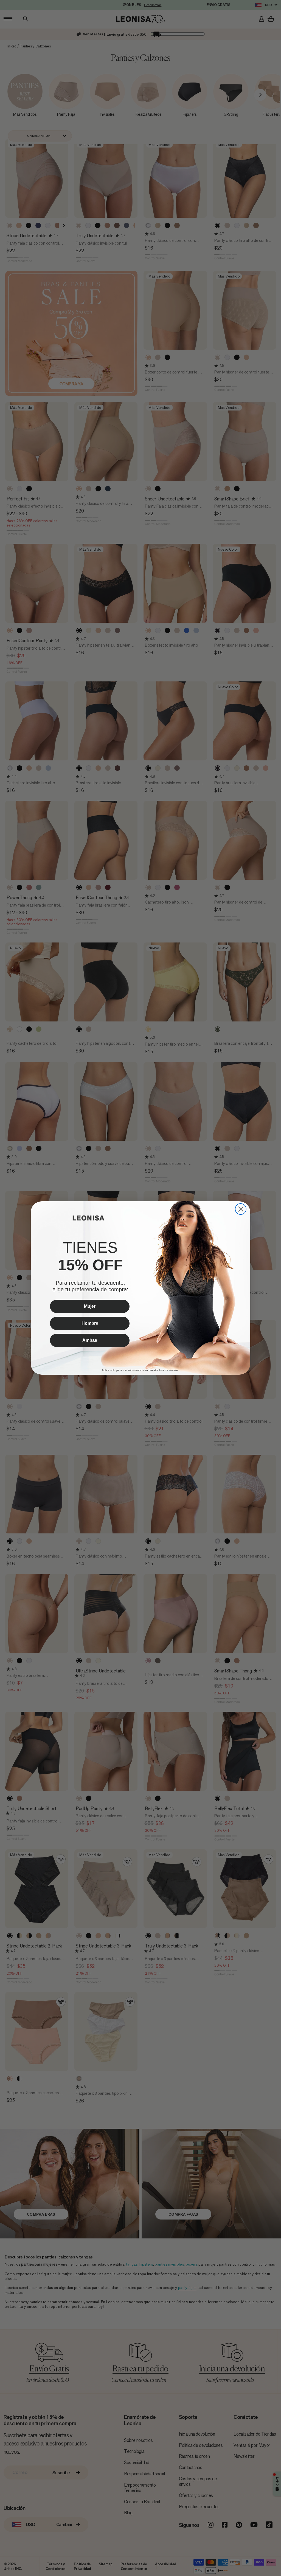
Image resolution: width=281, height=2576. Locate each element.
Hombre (90, 1323)
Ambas (90, 1340)
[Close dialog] (241, 1209)
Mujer (90, 1306)
